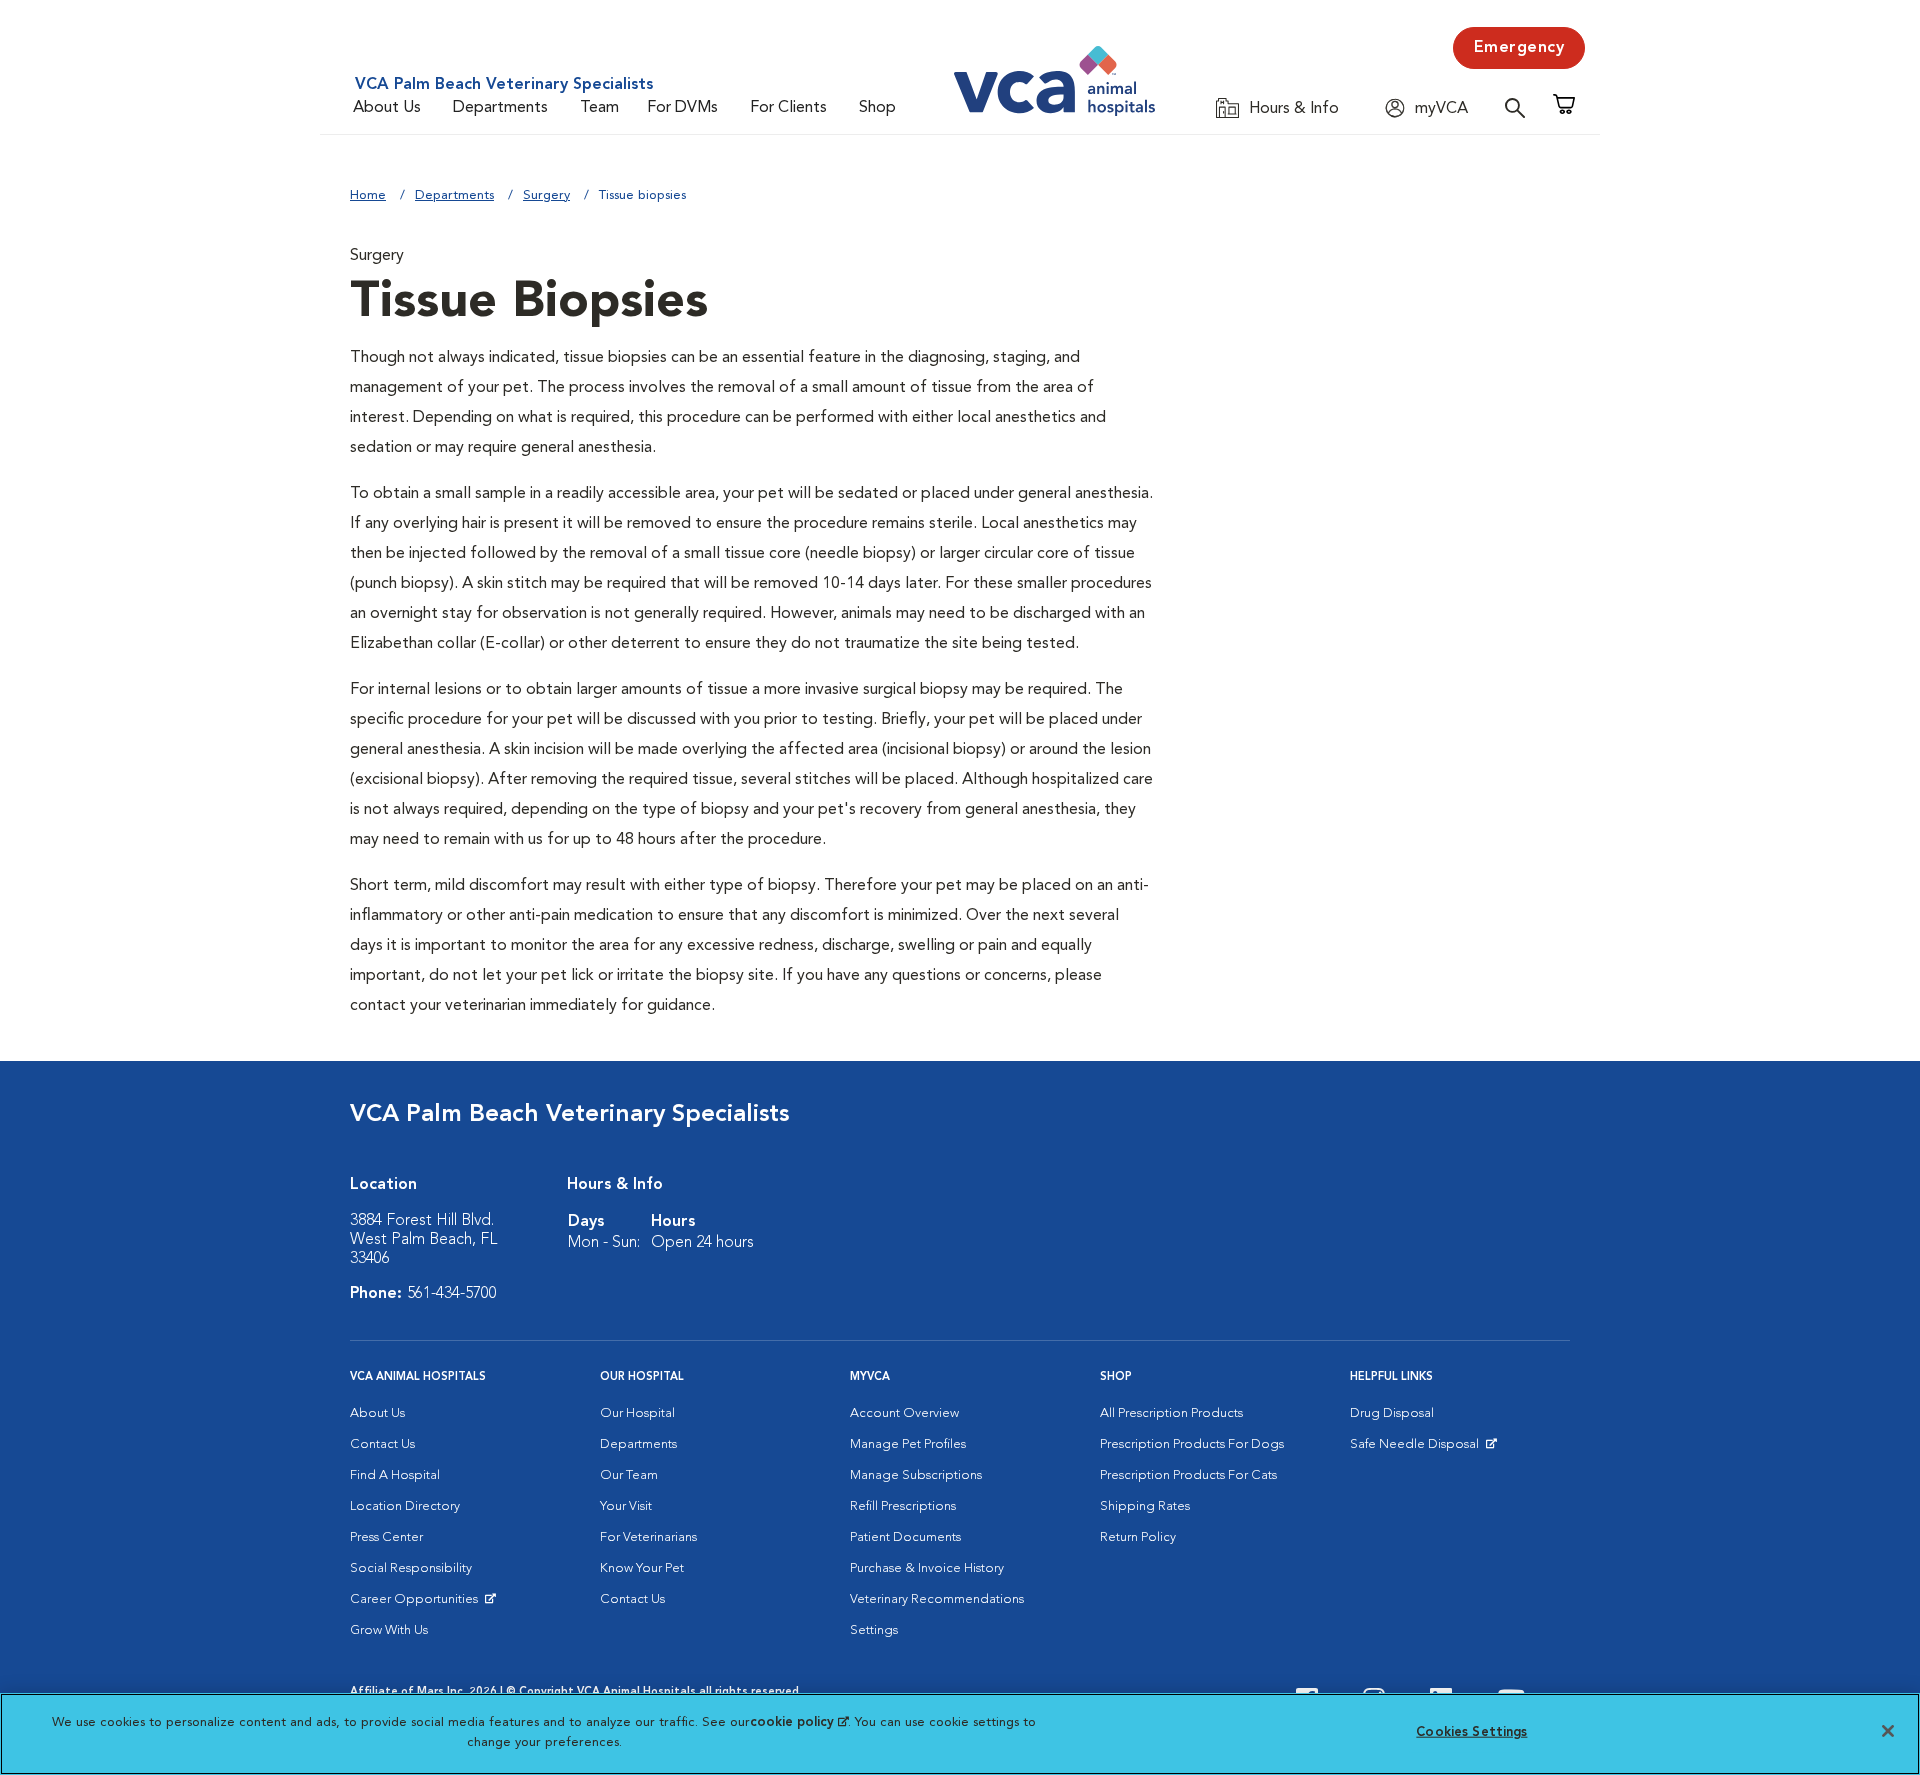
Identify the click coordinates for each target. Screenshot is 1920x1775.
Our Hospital (637, 1413)
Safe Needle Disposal (1417, 1449)
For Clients (788, 108)
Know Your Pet (642, 1568)
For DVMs (682, 108)
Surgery (546, 195)
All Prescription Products (1171, 1413)
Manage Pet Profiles (908, 1444)
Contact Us (382, 1444)
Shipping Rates (1145, 1506)
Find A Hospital (395, 1475)
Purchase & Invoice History (927, 1568)
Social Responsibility (411, 1568)
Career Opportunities (417, 1604)
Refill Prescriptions (903, 1506)
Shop (877, 108)
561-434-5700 (452, 1294)
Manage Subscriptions (916, 1475)
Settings (874, 1630)
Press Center (386, 1537)
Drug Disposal (1392, 1413)
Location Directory (405, 1506)
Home (368, 195)
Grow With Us (389, 1630)
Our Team (629, 1475)
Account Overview (904, 1413)
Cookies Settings (1471, 1732)
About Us (387, 108)
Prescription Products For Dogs (1192, 1444)
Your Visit (626, 1506)
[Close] (1888, 1731)
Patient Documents (905, 1537)
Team (599, 108)
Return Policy (1138, 1537)
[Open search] (1520, 107)
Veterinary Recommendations (937, 1599)
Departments (500, 108)
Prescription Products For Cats (1188, 1475)
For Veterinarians (648, 1537)
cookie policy (799, 1722)
